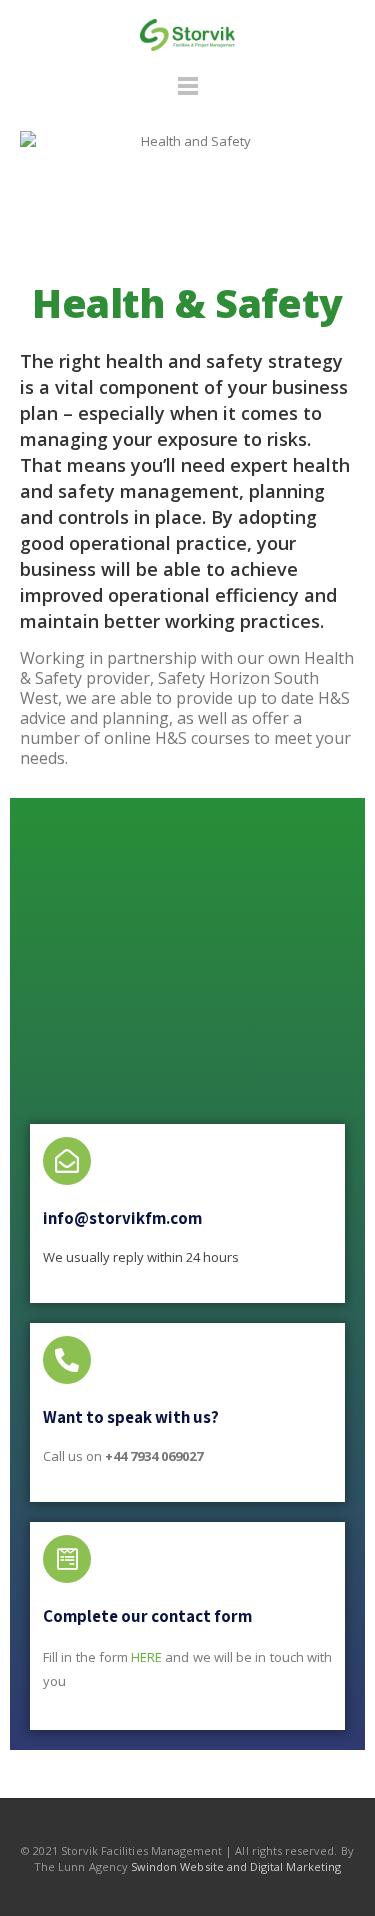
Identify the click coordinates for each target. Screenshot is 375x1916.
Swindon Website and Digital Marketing (236, 1866)
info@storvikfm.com (122, 1218)
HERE (146, 1657)
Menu (188, 95)
